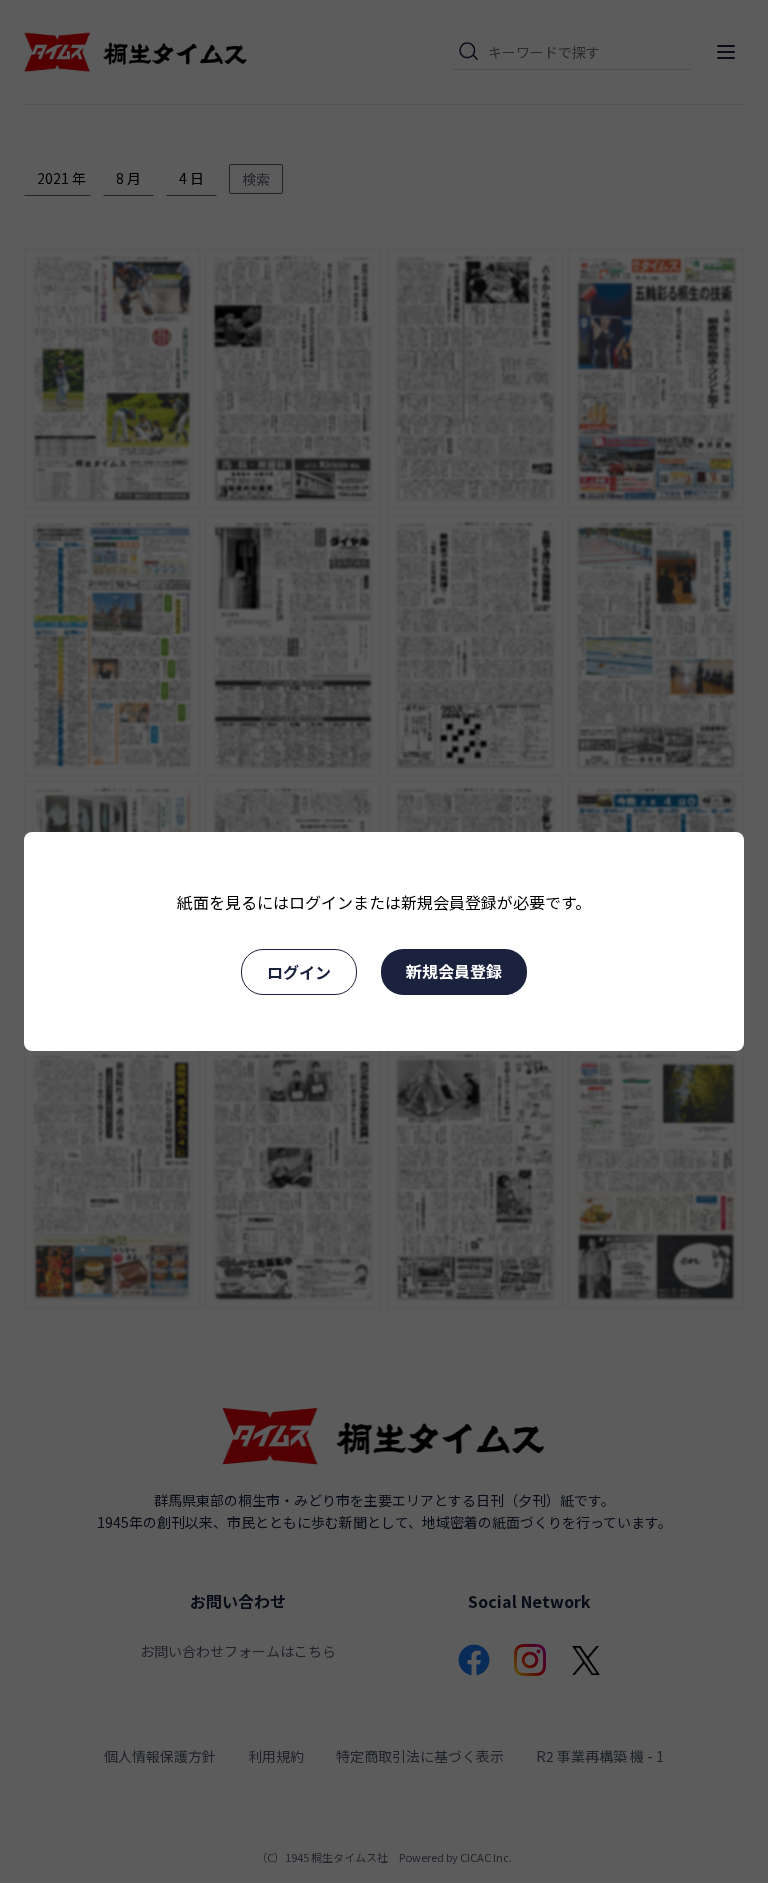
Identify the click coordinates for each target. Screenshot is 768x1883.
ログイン (299, 972)
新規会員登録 (454, 971)
